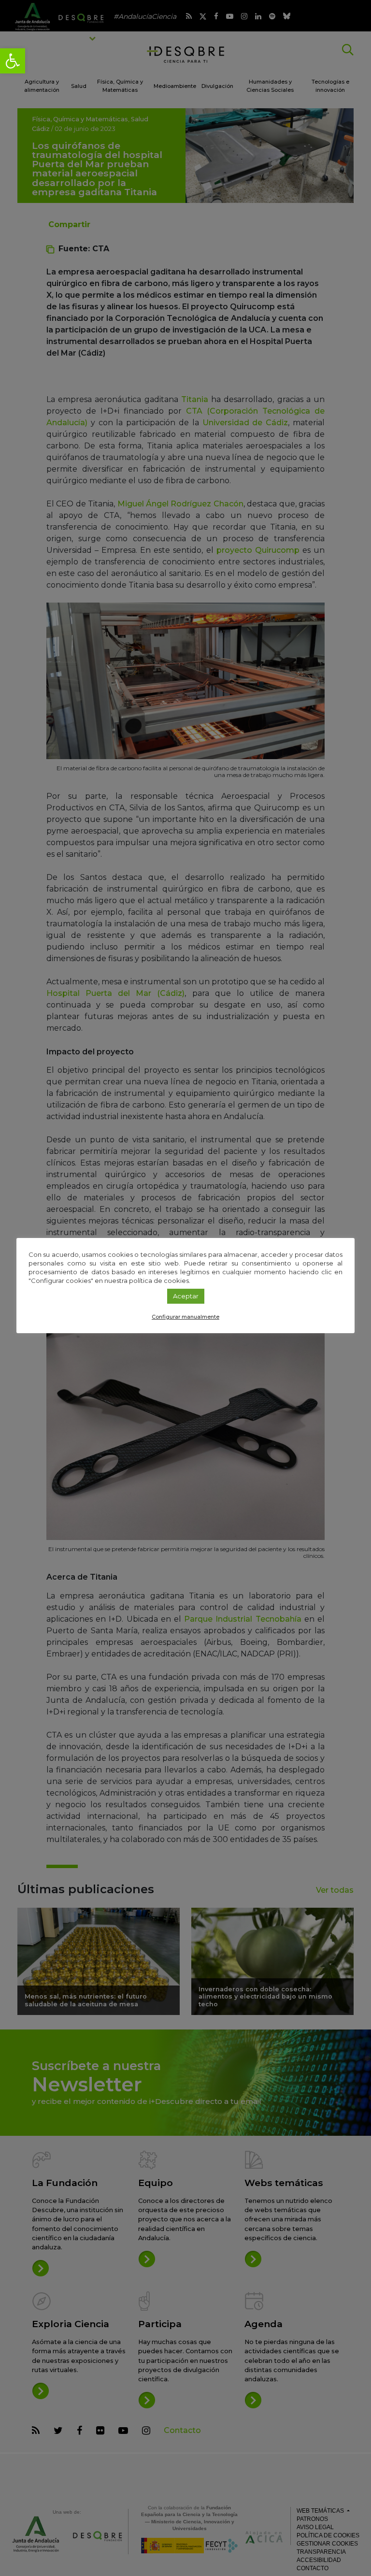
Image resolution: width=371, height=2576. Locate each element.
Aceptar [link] (186, 1296)
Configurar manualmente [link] (185, 1317)
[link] (13, 61)
